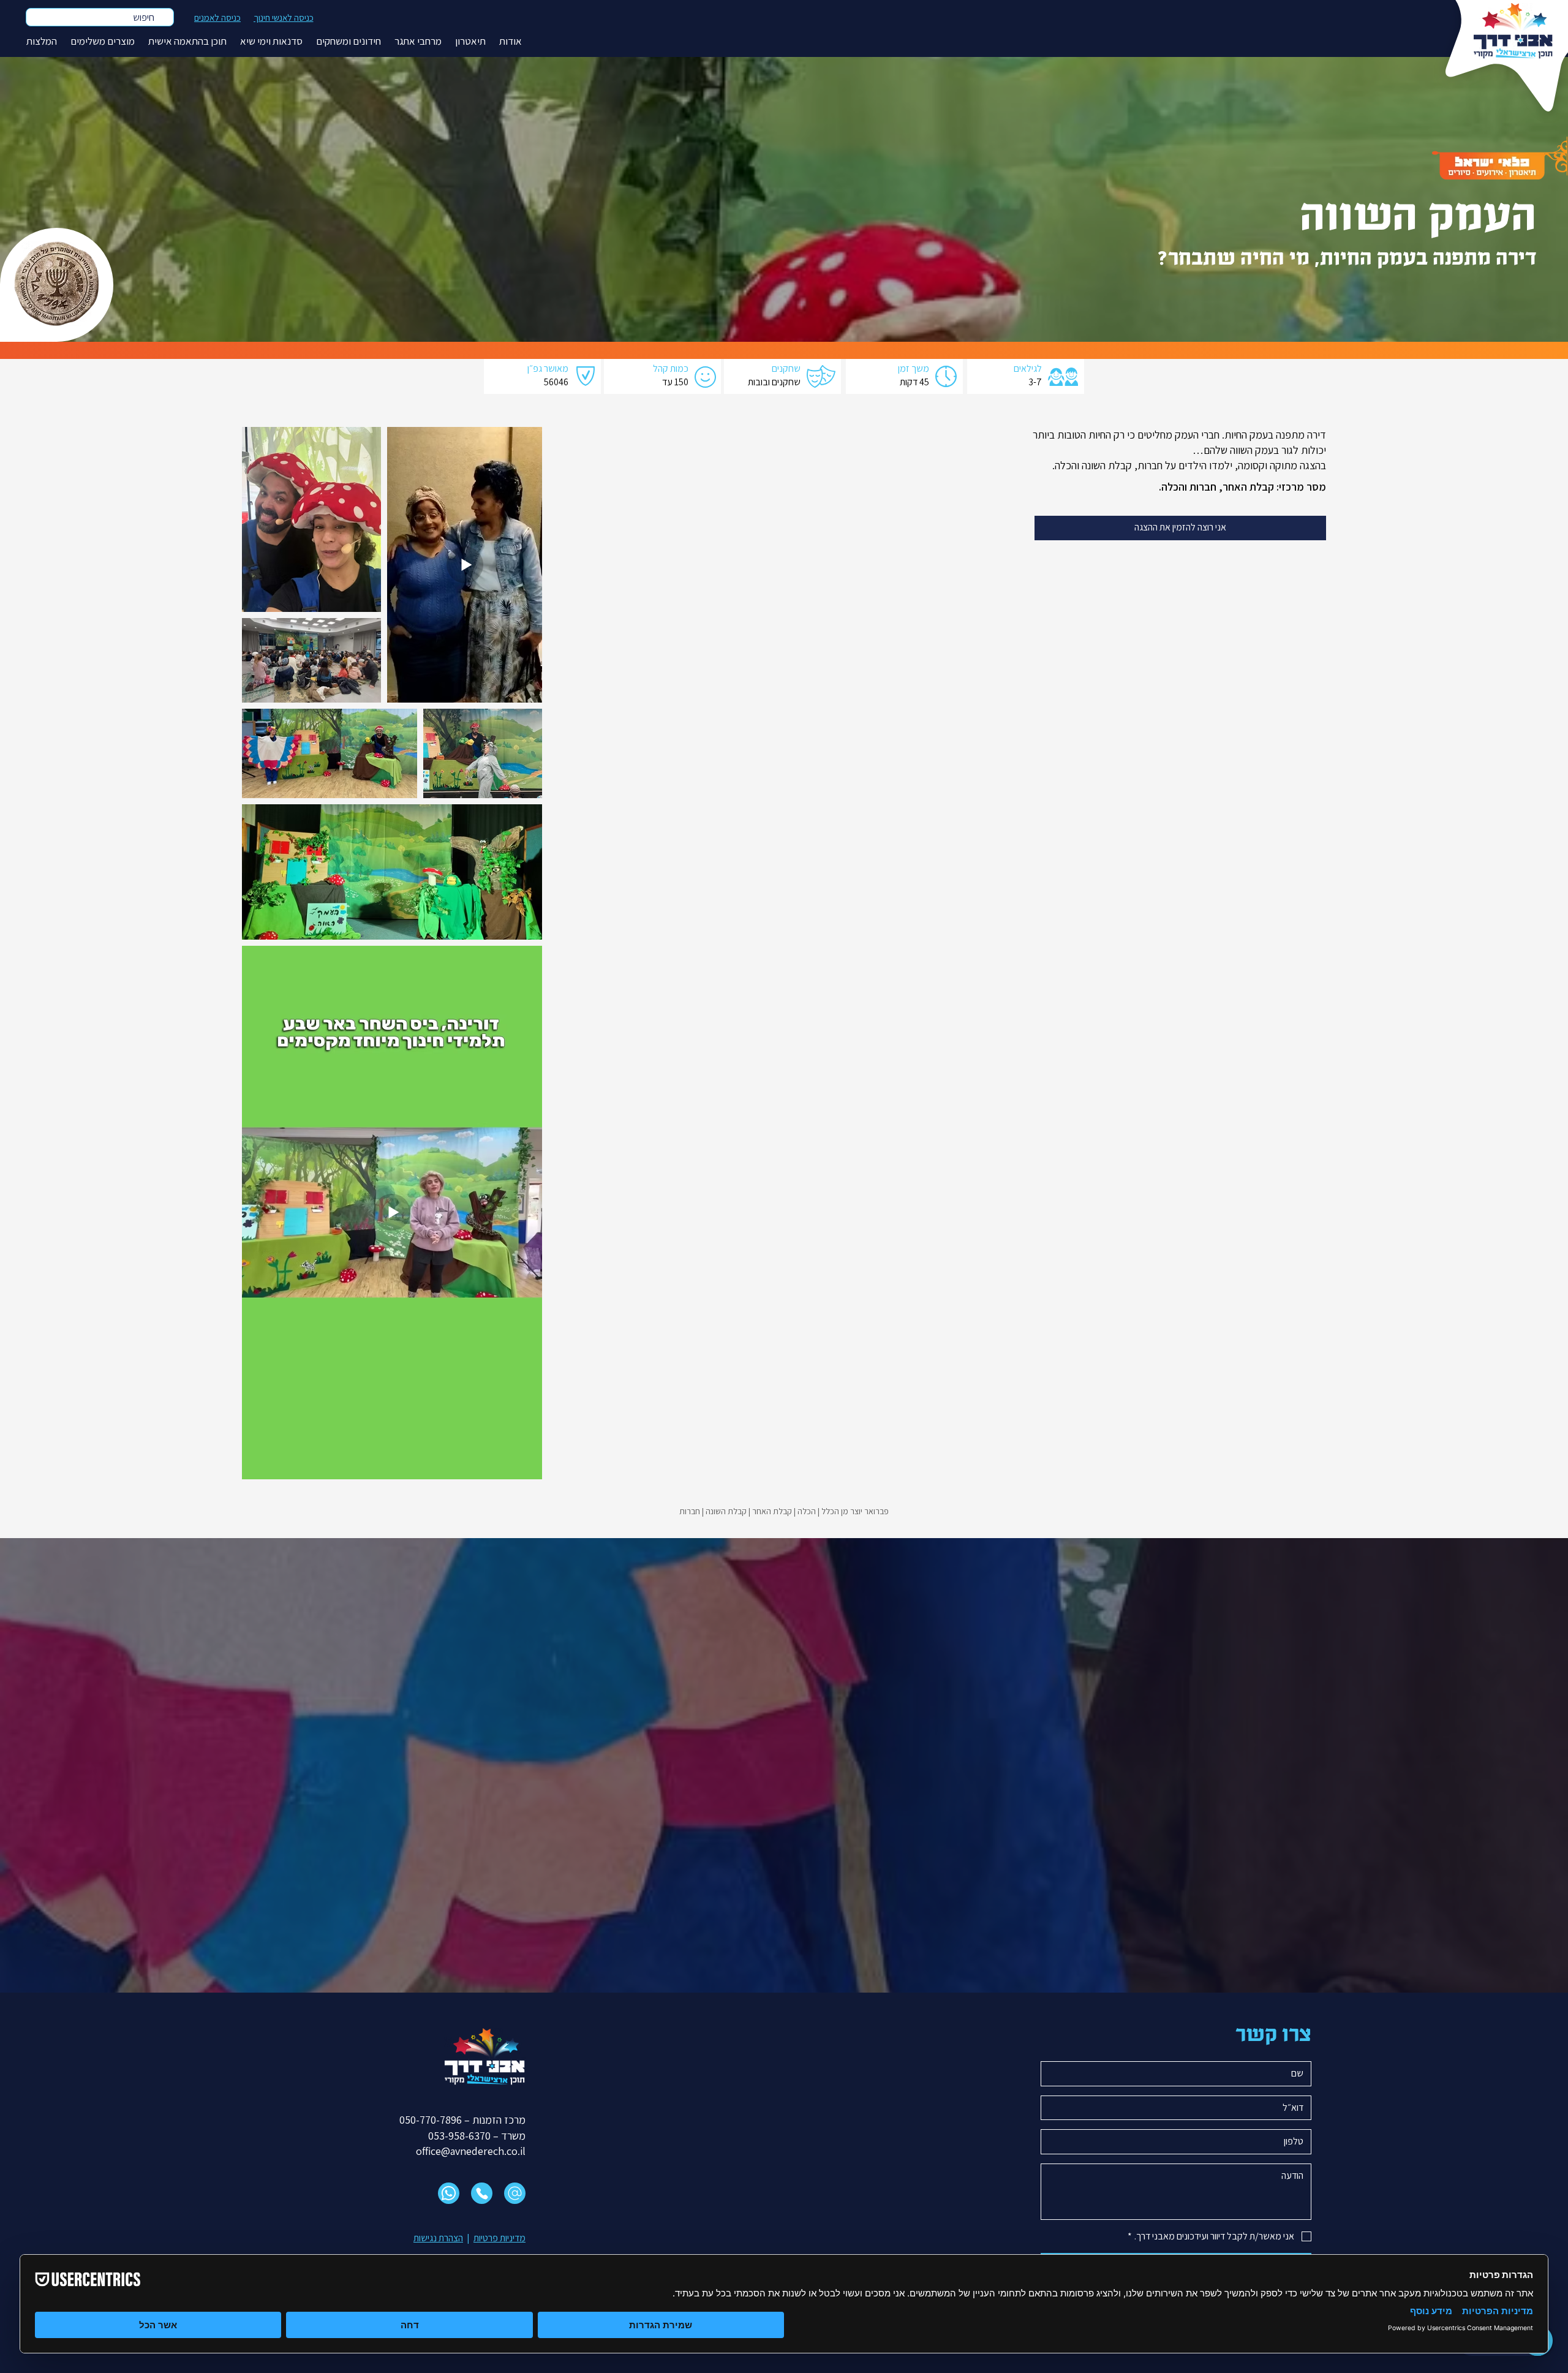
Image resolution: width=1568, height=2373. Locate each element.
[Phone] (482, 2193)
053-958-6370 (459, 2136)
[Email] (515, 2193)
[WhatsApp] (449, 2193)
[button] (511, 41)
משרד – (508, 2136)
